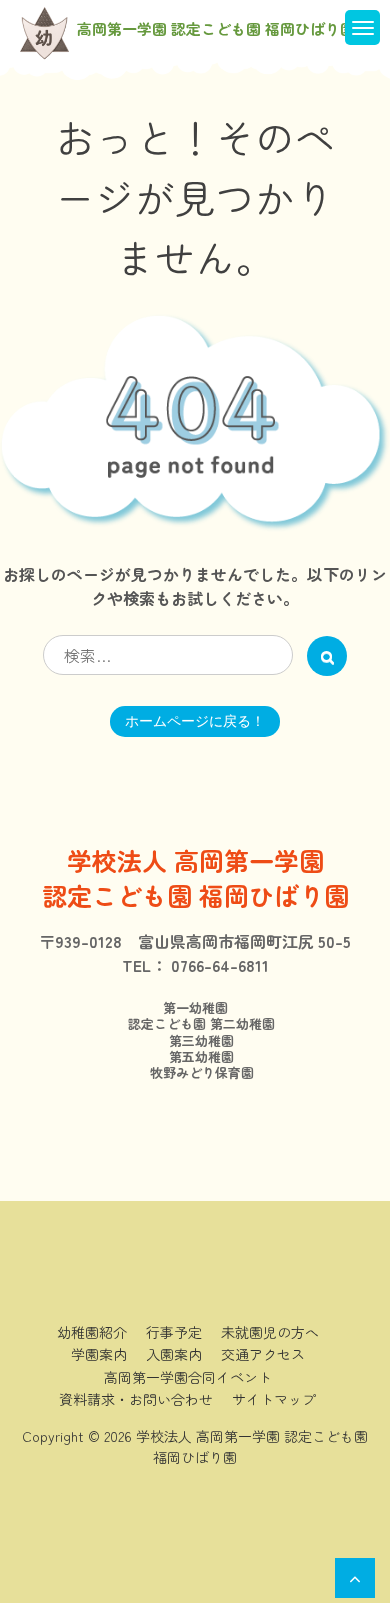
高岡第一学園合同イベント (188, 1377)
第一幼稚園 (195, 1008)
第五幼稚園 (195, 1057)
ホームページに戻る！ (195, 721)
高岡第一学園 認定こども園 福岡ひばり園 (216, 29)
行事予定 (174, 1332)
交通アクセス (263, 1354)
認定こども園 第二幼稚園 (195, 1024)
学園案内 (99, 1354)
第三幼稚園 (195, 1041)
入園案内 (174, 1354)
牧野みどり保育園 (195, 1073)
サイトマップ (274, 1399)
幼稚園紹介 (92, 1332)
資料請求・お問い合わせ (136, 1399)
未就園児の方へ (270, 1332)
